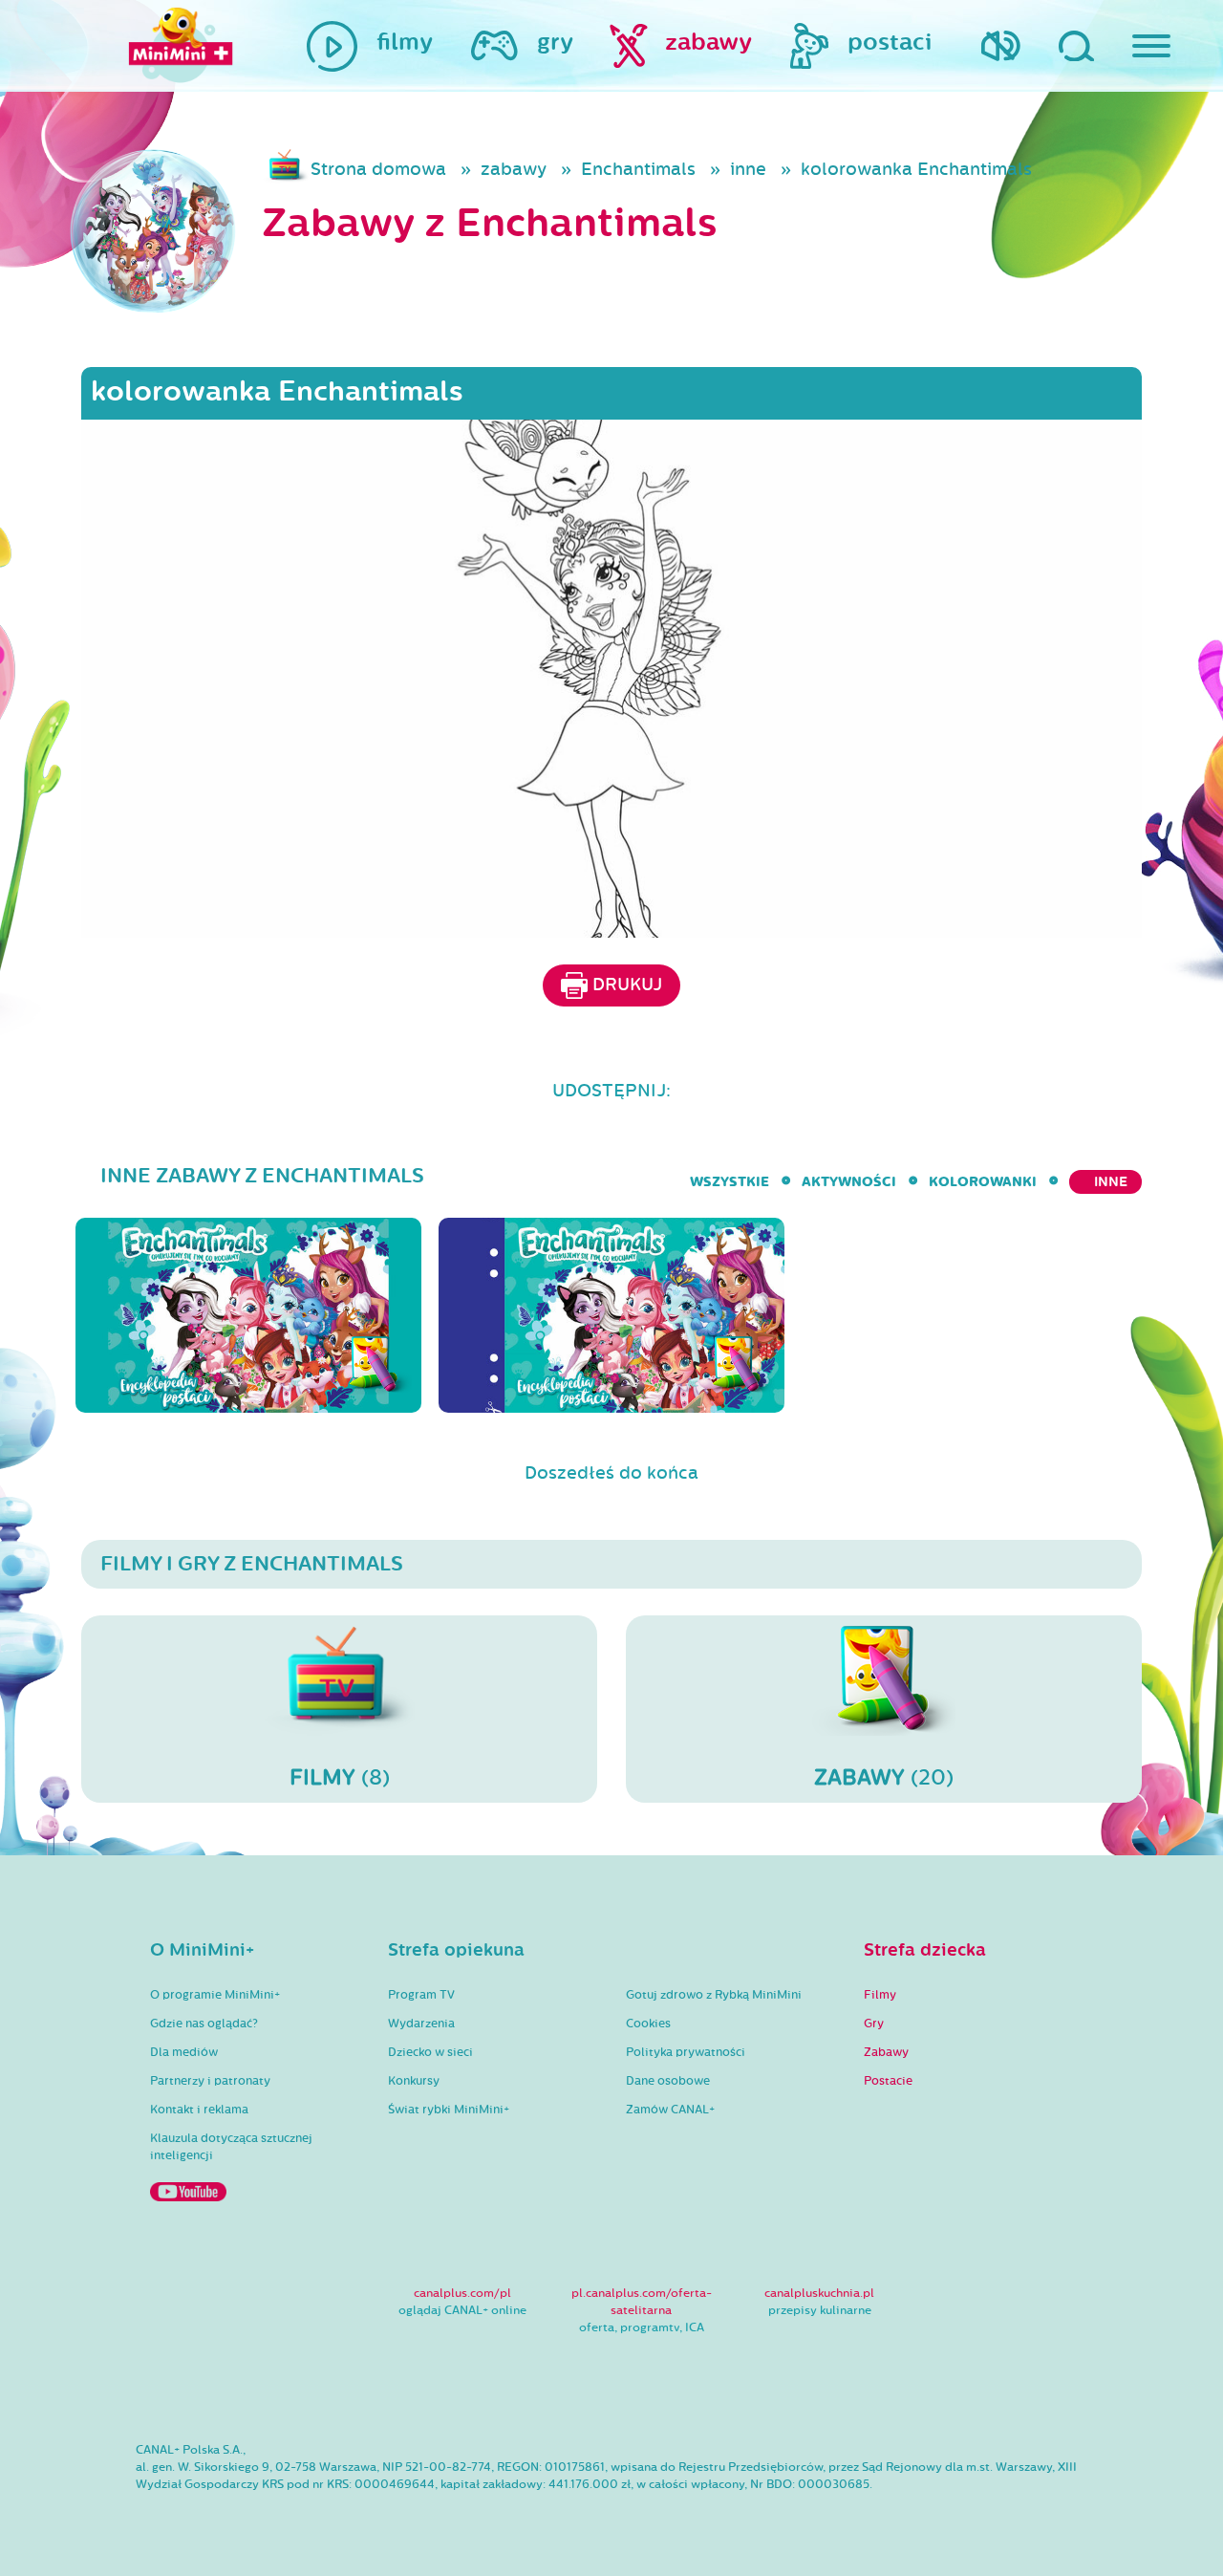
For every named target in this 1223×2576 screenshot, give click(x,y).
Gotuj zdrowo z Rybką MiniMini (714, 1995)
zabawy (514, 169)
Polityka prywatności (686, 2052)
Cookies (648, 2024)
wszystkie (730, 1182)
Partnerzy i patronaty (210, 2081)
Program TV (421, 1995)
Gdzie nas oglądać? (204, 2024)
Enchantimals (638, 169)
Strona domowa (378, 169)
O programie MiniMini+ (215, 1995)
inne (748, 169)
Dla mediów (184, 2052)
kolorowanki (983, 1182)
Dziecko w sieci (430, 2052)
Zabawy (886, 2052)
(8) (340, 1777)
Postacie (888, 2081)
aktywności (849, 1182)
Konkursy (414, 2081)
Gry (874, 2024)
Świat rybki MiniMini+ (449, 2110)
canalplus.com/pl (462, 2293)
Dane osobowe (668, 2081)
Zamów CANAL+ (670, 2110)
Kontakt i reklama (199, 2110)
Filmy (880, 1995)
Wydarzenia (421, 2024)
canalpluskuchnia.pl (819, 2293)
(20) (884, 1777)
